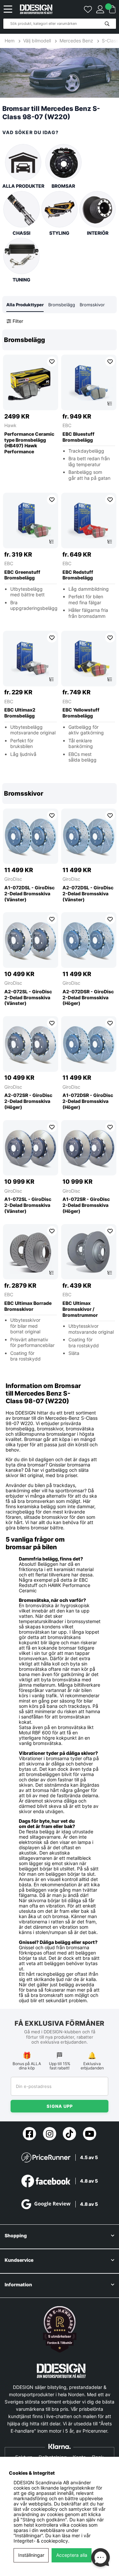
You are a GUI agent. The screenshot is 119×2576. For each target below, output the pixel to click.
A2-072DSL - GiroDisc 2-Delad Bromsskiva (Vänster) (88, 893)
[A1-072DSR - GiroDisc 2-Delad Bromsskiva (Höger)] (89, 1044)
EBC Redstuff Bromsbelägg (78, 575)
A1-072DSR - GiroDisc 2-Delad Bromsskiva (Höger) (88, 1101)
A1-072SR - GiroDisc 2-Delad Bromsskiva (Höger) (86, 1205)
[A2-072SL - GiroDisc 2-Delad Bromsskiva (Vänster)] (31, 940)
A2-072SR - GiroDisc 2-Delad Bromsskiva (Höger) (28, 1101)
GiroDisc (13, 879)
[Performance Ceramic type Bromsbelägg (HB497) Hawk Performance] (31, 382)
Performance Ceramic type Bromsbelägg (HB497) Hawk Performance (29, 443)
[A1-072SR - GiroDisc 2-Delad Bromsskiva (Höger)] (89, 1148)
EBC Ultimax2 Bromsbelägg (20, 713)
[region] (59, 551)
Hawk (10, 425)
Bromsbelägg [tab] (62, 305)
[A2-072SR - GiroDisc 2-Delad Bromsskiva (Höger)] (31, 1044)
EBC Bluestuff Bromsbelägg (79, 437)
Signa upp (60, 2106)
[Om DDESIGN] (60, 2329)
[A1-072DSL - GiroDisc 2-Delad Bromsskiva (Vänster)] (31, 836)
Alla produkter (23, 186)
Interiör (98, 233)
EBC (67, 425)
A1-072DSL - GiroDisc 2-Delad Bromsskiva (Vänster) (29, 893)
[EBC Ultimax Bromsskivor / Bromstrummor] (89, 1252)
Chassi (21, 233)
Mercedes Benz (76, 41)
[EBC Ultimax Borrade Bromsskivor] (31, 1252)
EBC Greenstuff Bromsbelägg (22, 575)
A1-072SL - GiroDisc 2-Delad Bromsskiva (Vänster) (28, 1205)
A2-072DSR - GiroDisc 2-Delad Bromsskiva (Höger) (88, 997)
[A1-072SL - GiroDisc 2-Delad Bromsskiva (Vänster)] (31, 1148)
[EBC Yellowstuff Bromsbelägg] (89, 659)
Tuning (21, 280)
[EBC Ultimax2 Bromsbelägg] (31, 659)
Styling (59, 233)
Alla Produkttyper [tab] (25, 305)
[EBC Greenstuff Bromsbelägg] (31, 520)
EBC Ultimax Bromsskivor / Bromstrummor (80, 1309)
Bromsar (63, 186)
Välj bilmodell (37, 41)
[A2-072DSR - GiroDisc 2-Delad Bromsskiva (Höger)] (89, 940)
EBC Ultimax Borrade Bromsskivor (28, 1306)
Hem (10, 41)
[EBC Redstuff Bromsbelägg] (89, 520)
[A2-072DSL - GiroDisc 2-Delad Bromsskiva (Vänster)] (89, 836)
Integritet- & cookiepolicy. (41, 2541)
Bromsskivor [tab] (92, 305)
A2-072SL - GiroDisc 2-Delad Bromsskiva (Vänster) (28, 997)
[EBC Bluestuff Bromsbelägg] (89, 382)
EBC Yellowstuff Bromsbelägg (81, 713)
